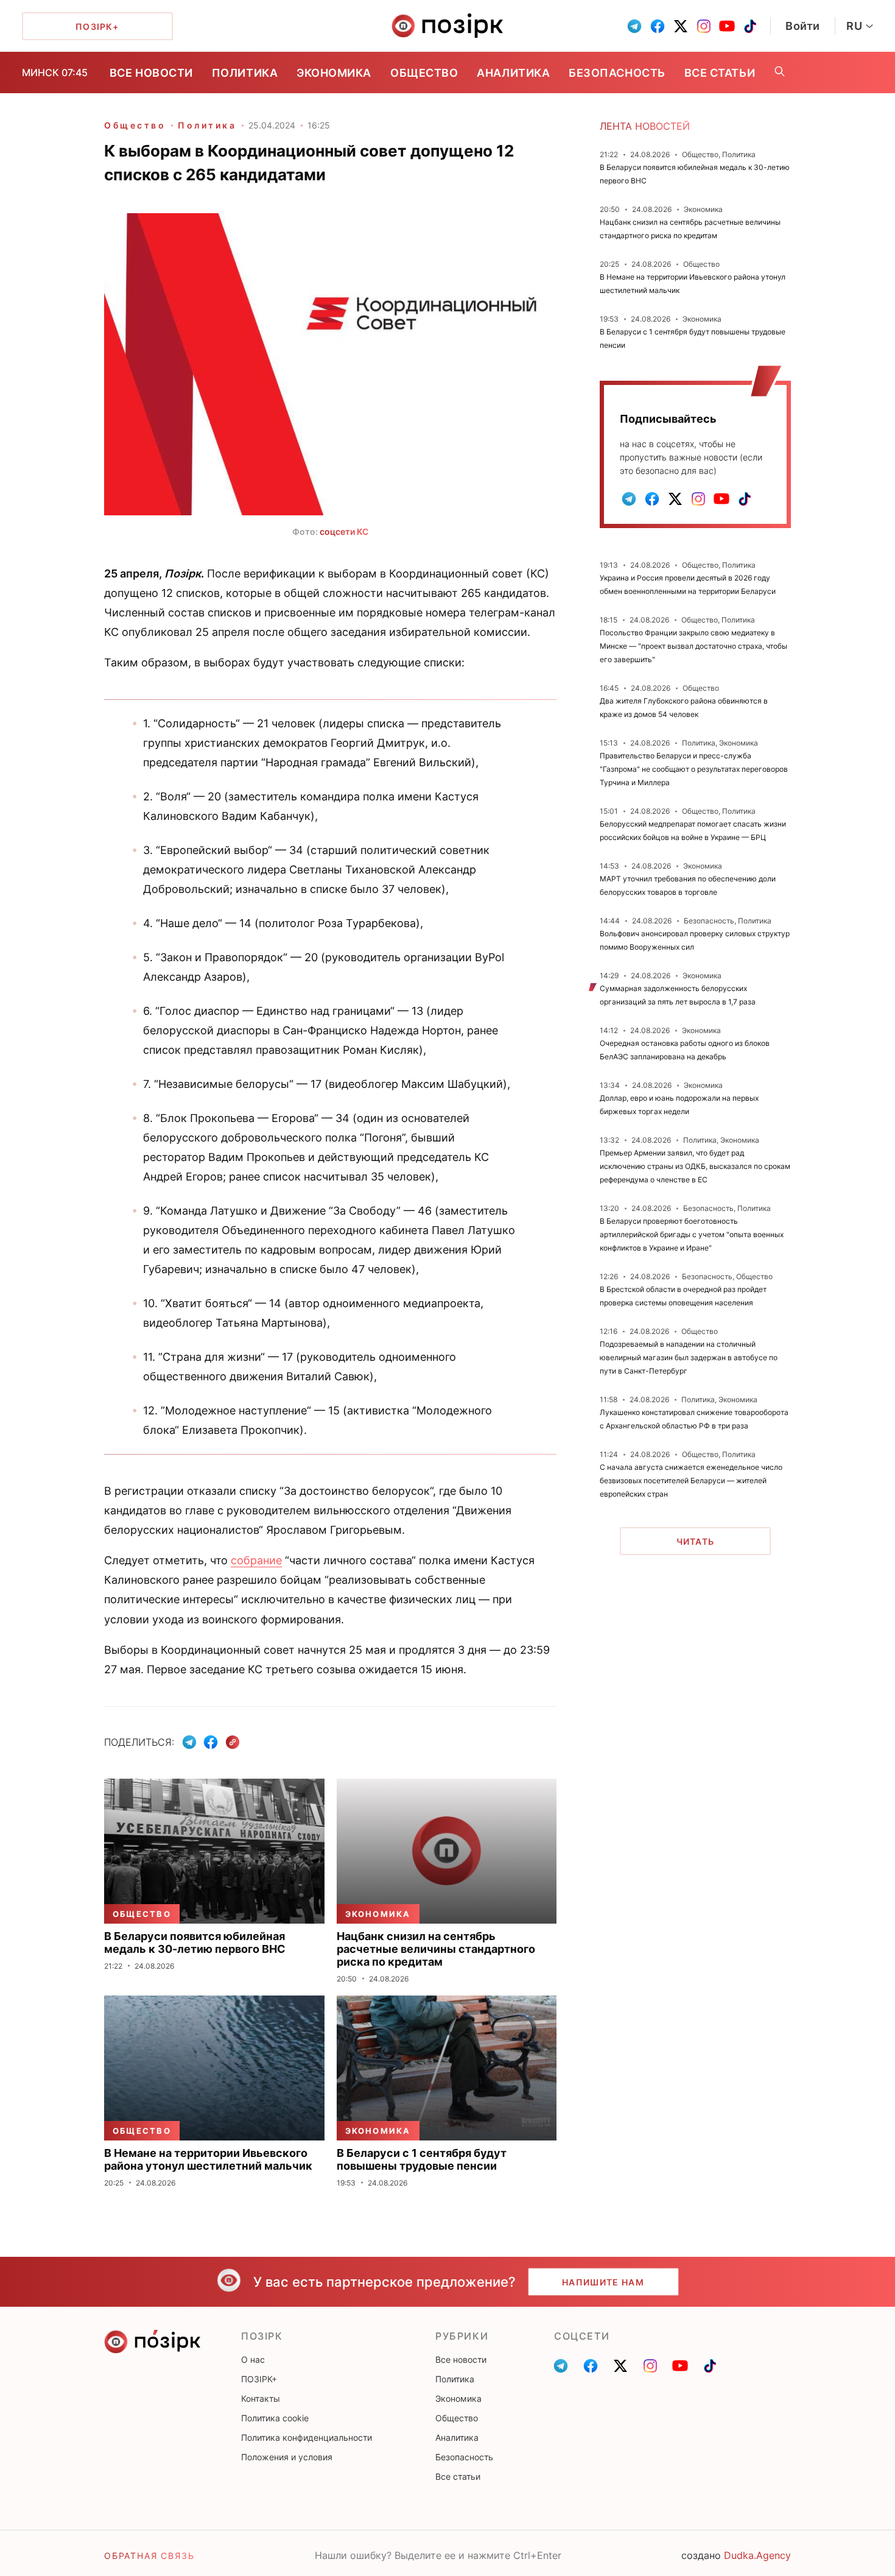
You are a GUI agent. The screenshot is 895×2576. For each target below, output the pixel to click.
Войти (803, 26)
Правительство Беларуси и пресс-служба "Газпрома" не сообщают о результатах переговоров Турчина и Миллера (694, 769)
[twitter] (681, 26)
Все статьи (720, 73)
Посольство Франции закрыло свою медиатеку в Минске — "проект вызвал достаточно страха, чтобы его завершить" (693, 646)
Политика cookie (275, 2418)
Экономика (334, 73)
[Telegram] (189, 1742)
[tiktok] (750, 26)
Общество (424, 73)
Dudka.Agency (757, 2555)
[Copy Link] (233, 1742)
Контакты (261, 2398)
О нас (253, 2359)
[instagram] (704, 26)
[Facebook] (211, 1742)
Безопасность (617, 73)
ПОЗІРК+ (259, 2379)
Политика (245, 73)
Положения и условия (287, 2457)
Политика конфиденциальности (307, 2437)
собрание (256, 1560)
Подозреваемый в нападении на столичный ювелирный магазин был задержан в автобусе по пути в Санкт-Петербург (689, 1357)
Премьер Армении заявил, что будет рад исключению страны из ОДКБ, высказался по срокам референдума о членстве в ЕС (695, 1166)
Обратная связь (149, 2556)
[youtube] (727, 26)
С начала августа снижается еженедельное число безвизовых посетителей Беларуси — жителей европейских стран (691, 1480)
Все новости (151, 73)
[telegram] (634, 26)
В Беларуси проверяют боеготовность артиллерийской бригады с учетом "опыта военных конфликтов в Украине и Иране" (692, 1234)
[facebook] (658, 26)
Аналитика (513, 73)
